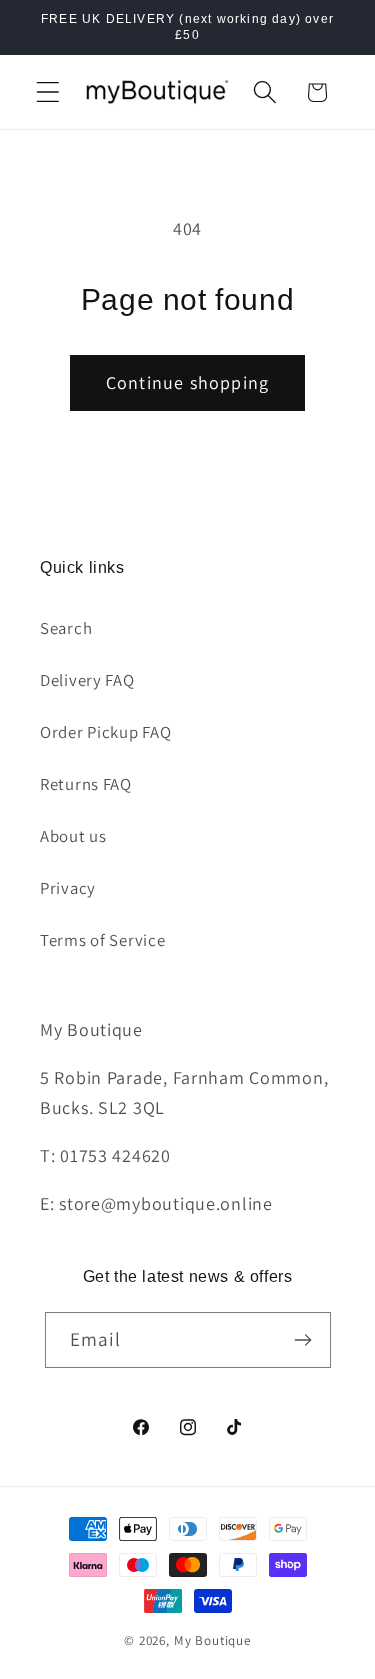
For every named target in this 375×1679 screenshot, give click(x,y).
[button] (48, 92)
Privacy (68, 888)
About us (73, 836)
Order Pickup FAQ (106, 732)
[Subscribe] (303, 1340)
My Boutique (212, 1640)
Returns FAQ (86, 784)
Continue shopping (187, 382)
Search (66, 628)
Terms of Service (103, 940)
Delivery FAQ (87, 680)
